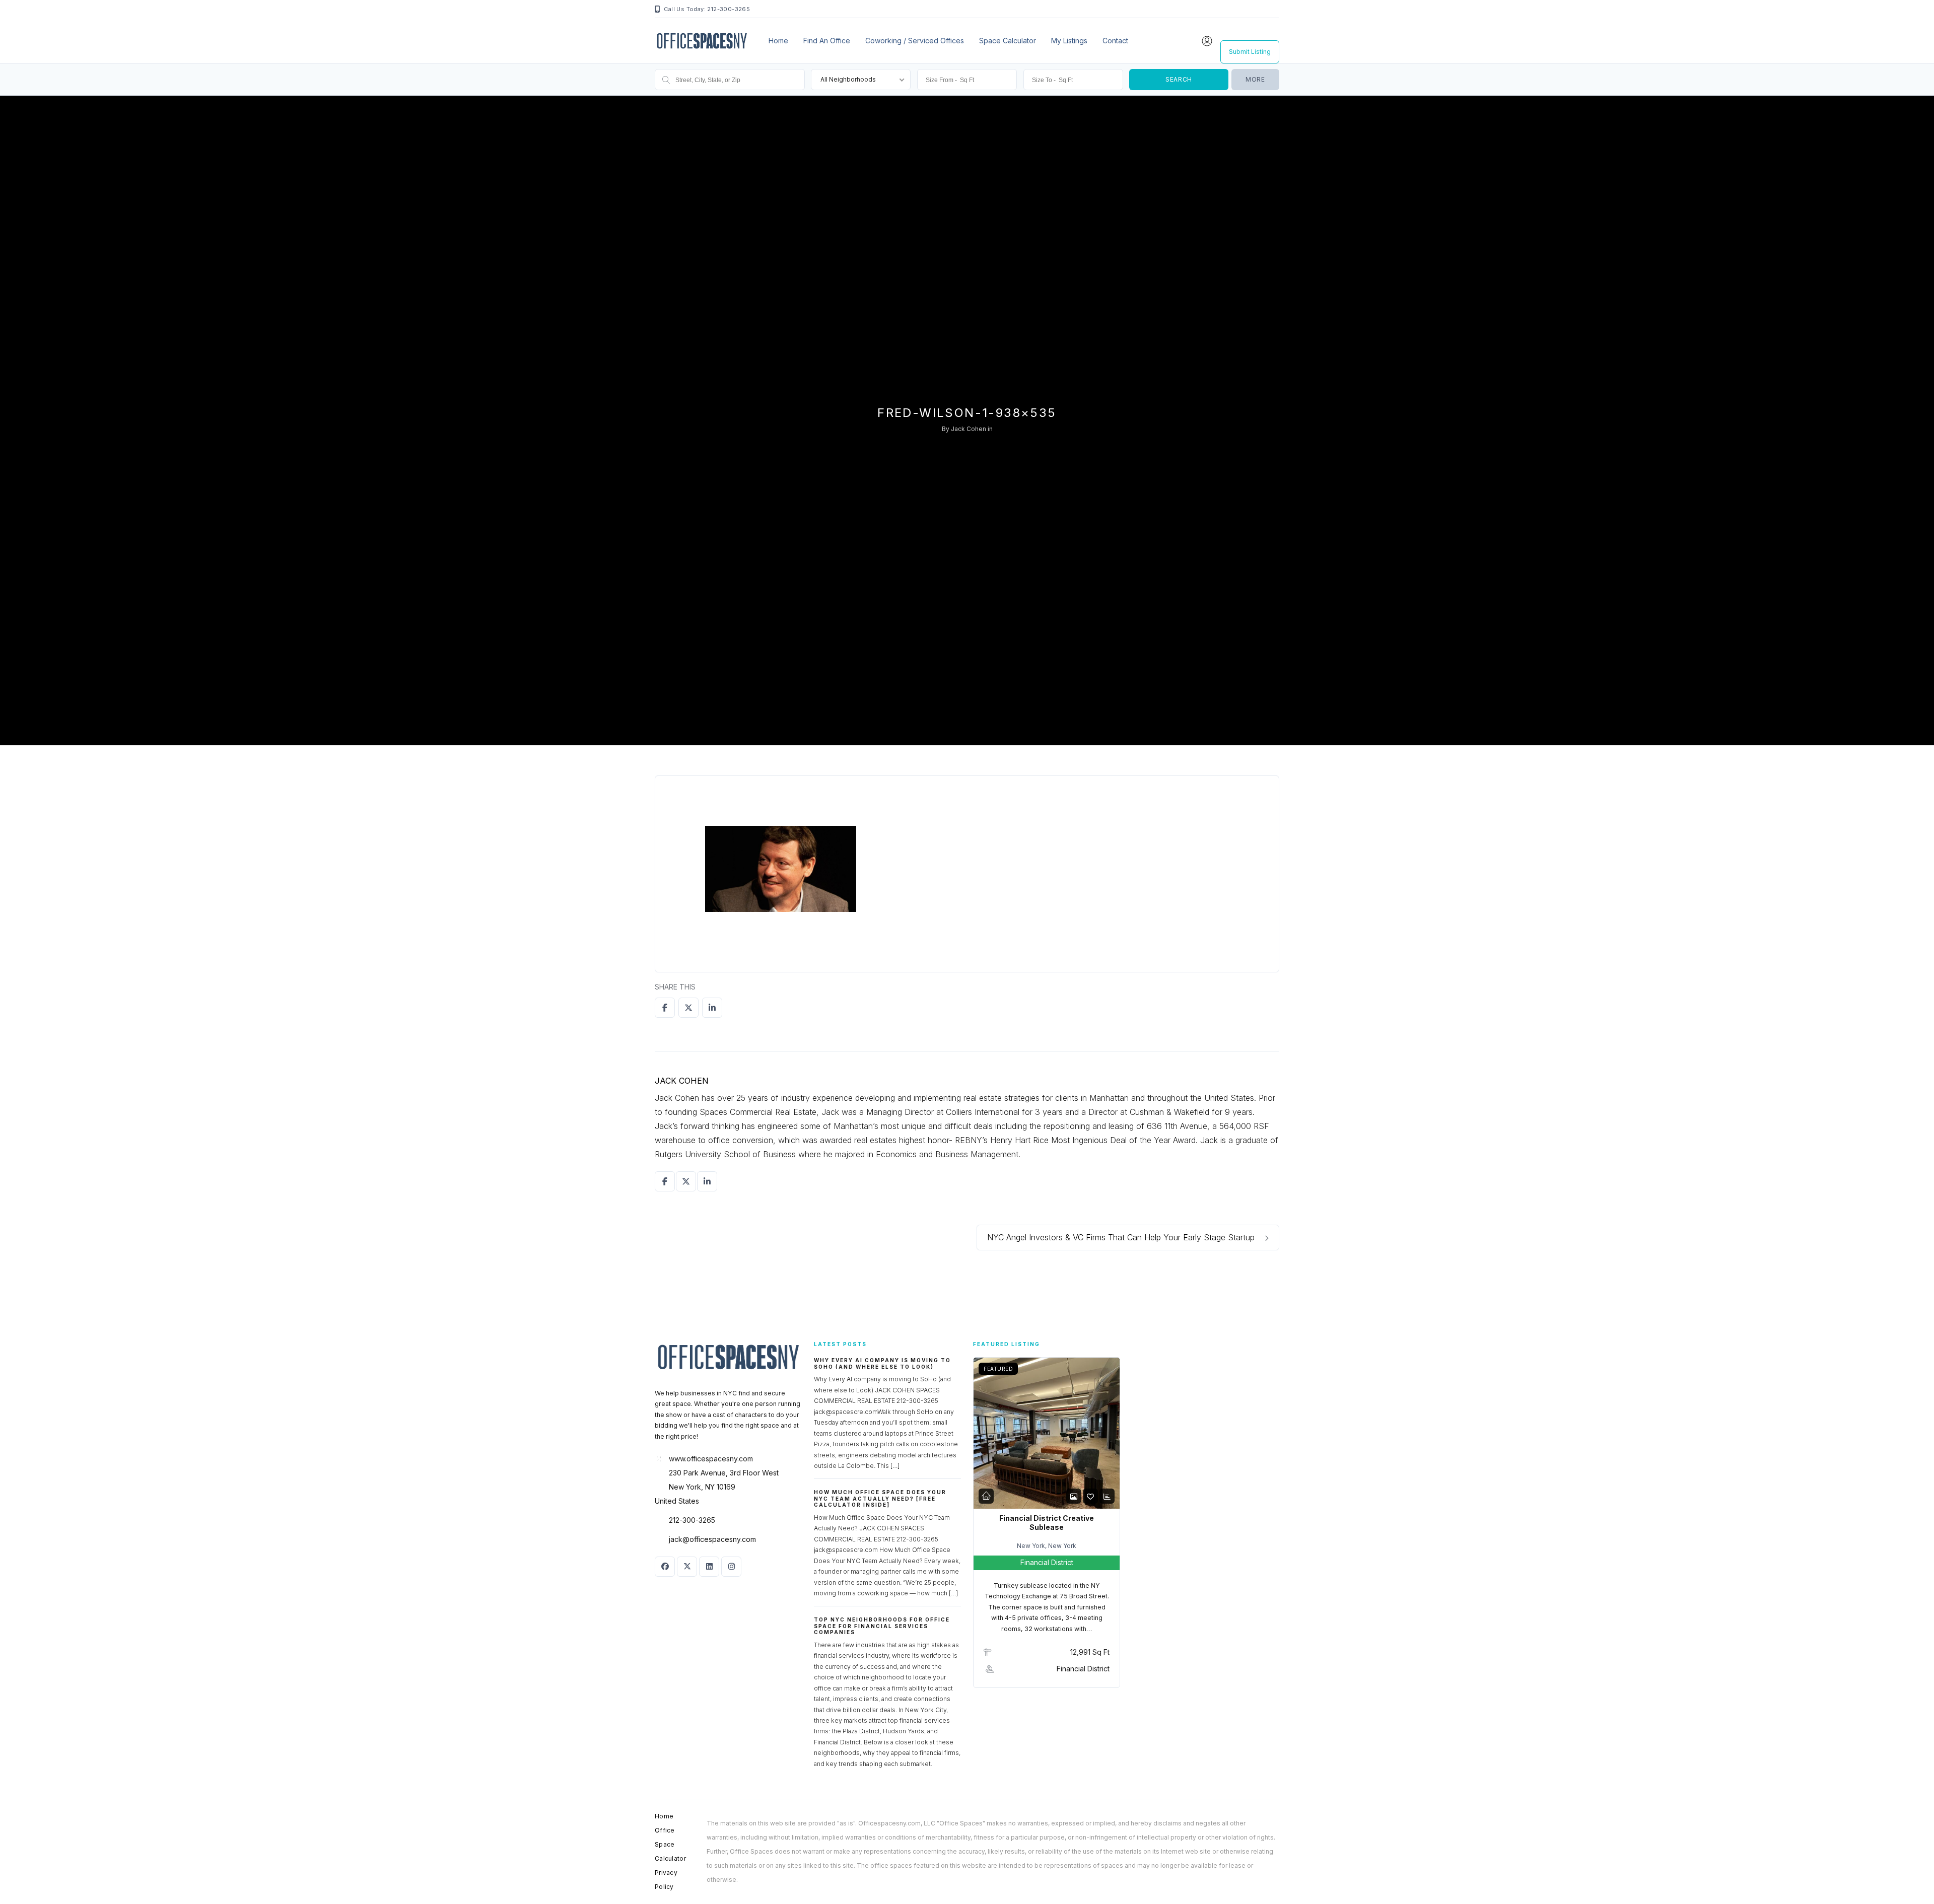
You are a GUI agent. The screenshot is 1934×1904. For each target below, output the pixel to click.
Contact (1115, 41)
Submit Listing (1250, 52)
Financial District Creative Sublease (1047, 1523)
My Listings (1069, 41)
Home (778, 41)
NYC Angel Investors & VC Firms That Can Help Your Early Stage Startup (1122, 1237)
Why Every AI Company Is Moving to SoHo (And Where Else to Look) (882, 1363)
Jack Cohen (969, 429)
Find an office (827, 41)
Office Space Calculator (670, 1844)
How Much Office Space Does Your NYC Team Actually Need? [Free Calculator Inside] (880, 1498)
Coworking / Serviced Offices (915, 41)
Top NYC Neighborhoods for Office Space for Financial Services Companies (882, 1626)
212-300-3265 (692, 1520)
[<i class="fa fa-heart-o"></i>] (1090, 1496)
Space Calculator (1008, 41)
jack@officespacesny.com (712, 1539)
